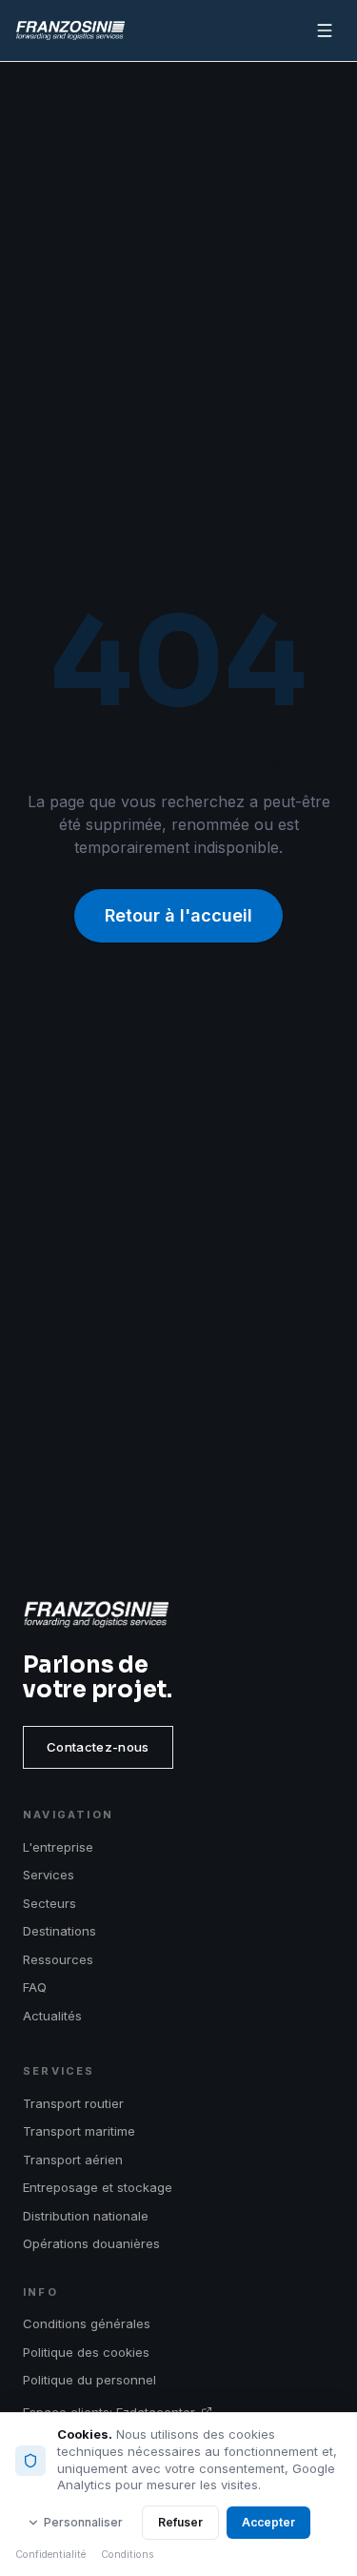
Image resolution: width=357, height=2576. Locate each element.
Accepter (268, 2522)
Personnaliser (83, 2522)
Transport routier (73, 2103)
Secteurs (50, 1903)
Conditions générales (87, 2323)
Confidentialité (50, 2555)
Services (49, 1875)
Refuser (180, 2522)
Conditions (128, 2555)
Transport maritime (79, 2131)
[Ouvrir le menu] (325, 30)
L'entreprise (58, 1847)
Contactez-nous (98, 1747)
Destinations (59, 1931)
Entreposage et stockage (98, 2187)
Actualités (52, 2016)
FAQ (35, 1987)
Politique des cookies (86, 2352)
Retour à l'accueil (178, 915)
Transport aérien (73, 2160)
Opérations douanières (91, 2243)
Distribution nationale (86, 2216)
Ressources (58, 1959)
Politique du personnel (89, 2380)
